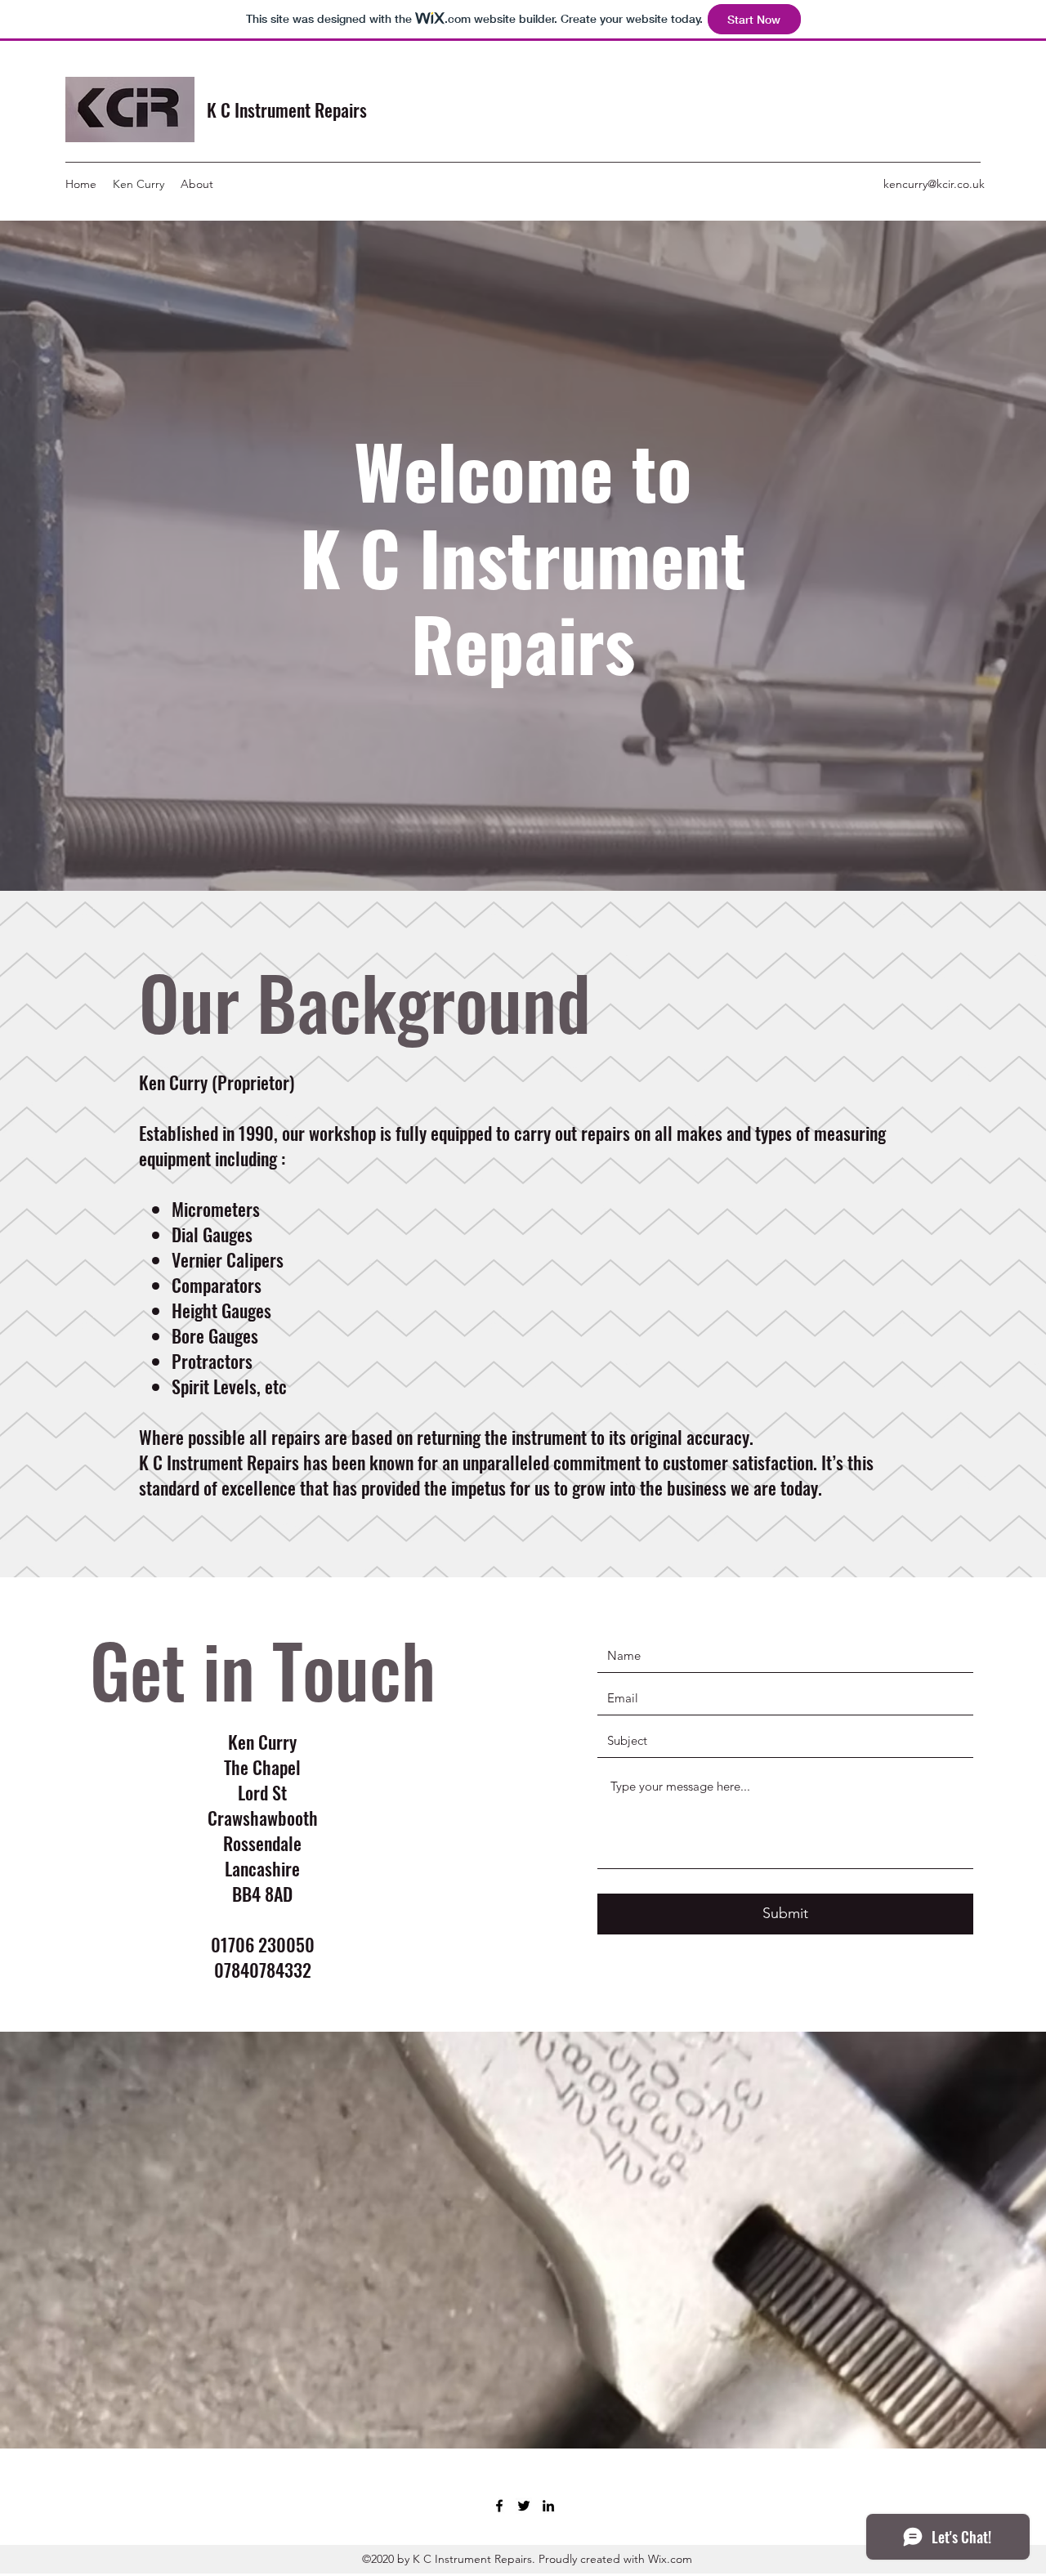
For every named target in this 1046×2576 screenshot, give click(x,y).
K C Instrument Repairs (287, 110)
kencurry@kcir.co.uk (934, 184)
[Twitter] (524, 2506)
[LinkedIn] (548, 2506)
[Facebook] (499, 2506)
